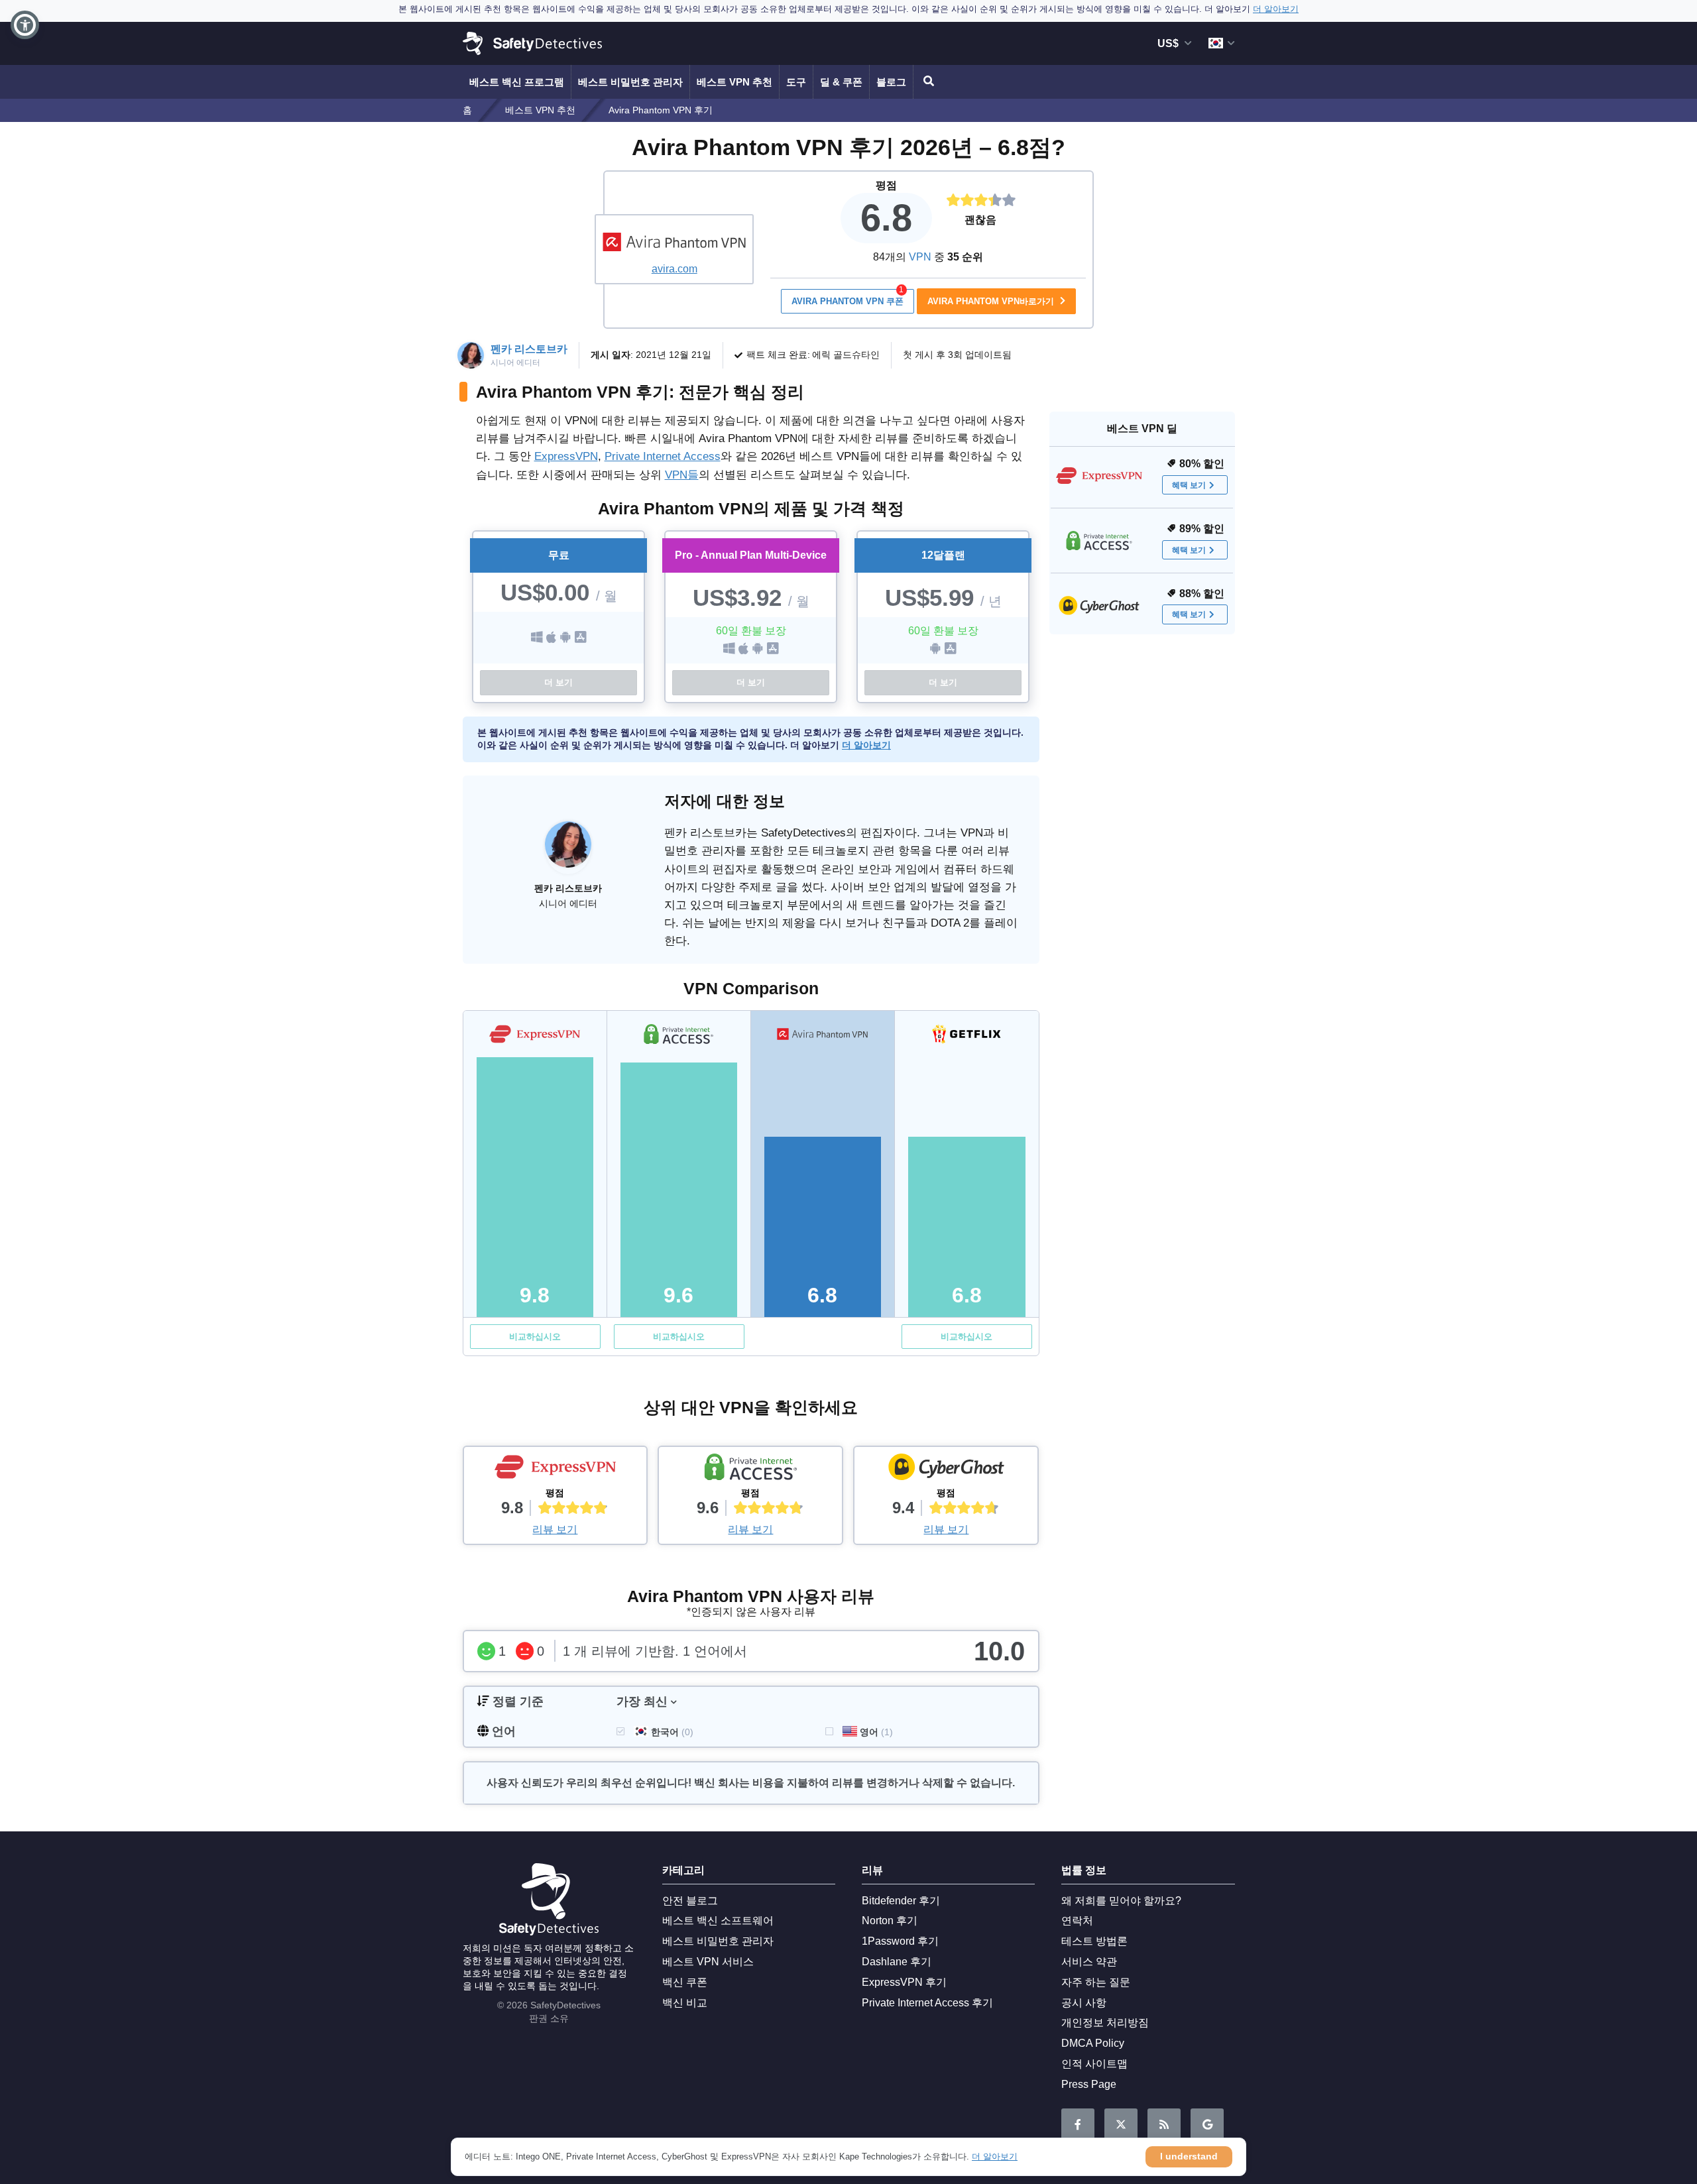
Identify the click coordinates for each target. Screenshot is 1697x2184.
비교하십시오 (535, 1337)
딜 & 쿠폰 (841, 82)
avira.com (674, 269)
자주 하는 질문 (1096, 1982)
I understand (1189, 2156)
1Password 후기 (900, 1941)
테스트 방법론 (1094, 1941)
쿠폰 (848, 298)
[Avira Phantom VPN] (674, 242)
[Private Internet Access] (750, 1470)
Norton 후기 (890, 1921)
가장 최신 (642, 1701)
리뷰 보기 (555, 1529)
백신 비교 (685, 2003)
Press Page (1089, 2084)
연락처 (1077, 1921)
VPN (920, 257)
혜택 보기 (1189, 485)
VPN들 (682, 475)
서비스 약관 (1089, 1962)
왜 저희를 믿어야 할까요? (1121, 1901)
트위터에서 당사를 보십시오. (1121, 2125)
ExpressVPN (566, 456)
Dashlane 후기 (897, 1962)
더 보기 (558, 682)
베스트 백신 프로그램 (517, 82)
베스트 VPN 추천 (734, 82)
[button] (25, 25)
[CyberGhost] (946, 1470)
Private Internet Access (663, 456)
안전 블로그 (690, 1901)
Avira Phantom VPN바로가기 (992, 301)
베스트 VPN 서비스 (708, 1962)
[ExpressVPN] (556, 1470)
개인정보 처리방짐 (1105, 2023)
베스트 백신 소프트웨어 (718, 1921)
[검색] (927, 82)
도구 (796, 82)
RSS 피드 (1164, 2125)
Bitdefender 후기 (901, 1901)
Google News (1207, 2125)
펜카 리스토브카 (529, 349)
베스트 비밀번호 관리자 (630, 82)
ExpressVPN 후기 (904, 1982)
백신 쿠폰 (685, 1982)
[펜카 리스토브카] (568, 851)
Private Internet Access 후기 (927, 2003)
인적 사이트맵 (1094, 2064)
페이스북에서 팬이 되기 (1078, 2125)
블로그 (891, 82)
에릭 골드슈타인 (846, 355)
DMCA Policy (1093, 2043)
